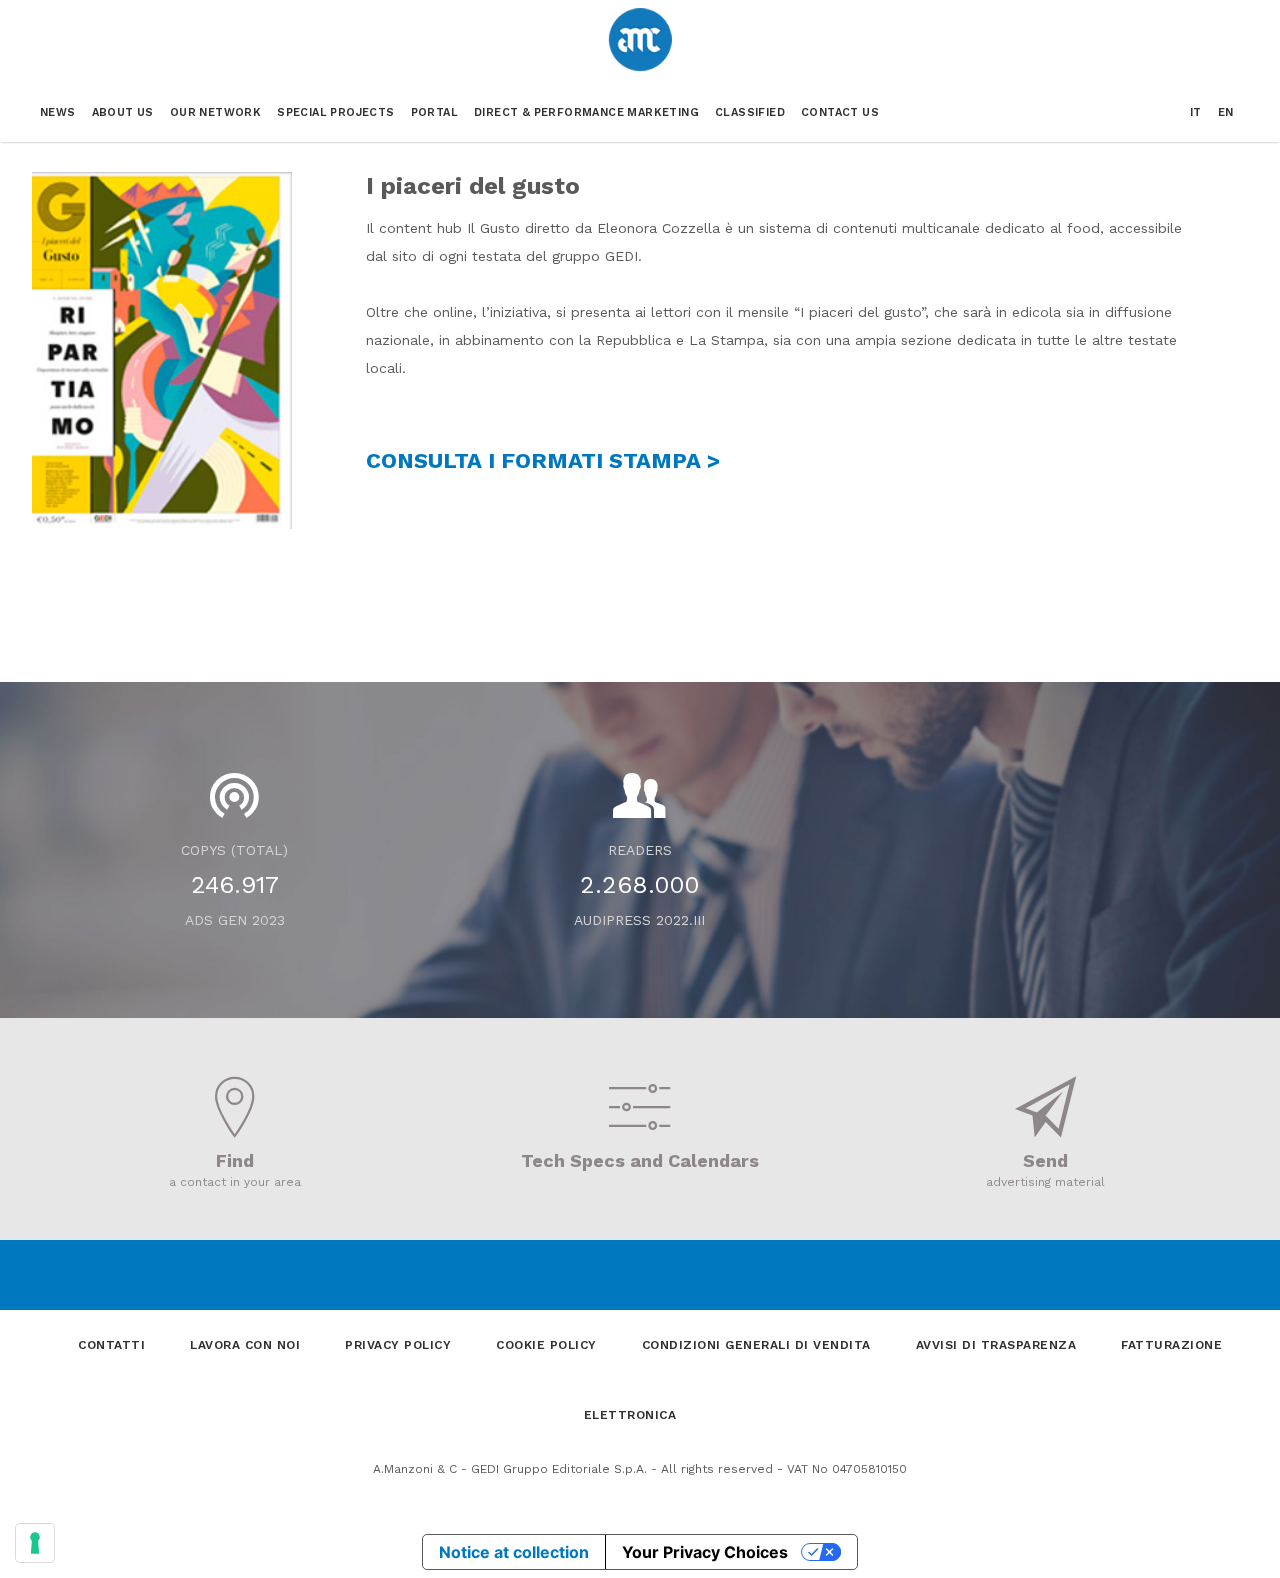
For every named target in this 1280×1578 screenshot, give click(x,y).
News (58, 112)
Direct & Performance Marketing (586, 112)
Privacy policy (398, 1345)
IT (1196, 112)
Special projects (335, 112)
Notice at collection (514, 1552)
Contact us (840, 112)
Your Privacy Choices (705, 1552)
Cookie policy (546, 1345)
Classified (750, 112)
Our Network (215, 112)
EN (1226, 112)
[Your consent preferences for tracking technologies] (35, 1543)
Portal (434, 112)
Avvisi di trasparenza (996, 1345)
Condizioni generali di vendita (756, 1345)
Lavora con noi (245, 1345)
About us (123, 112)
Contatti (111, 1345)
